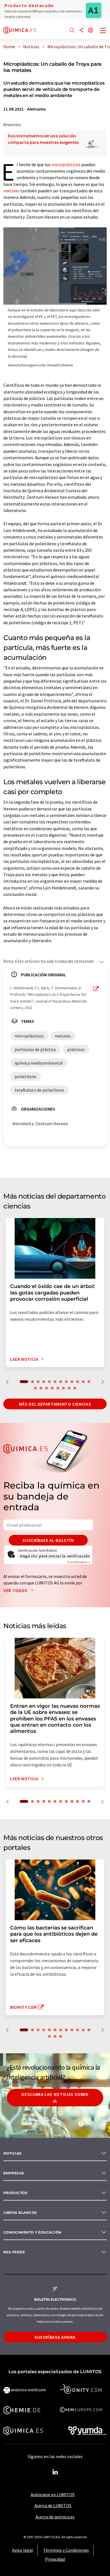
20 (75, 1388)
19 (69, 1388)
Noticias (13, 2153)
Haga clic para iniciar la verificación (55, 1556)
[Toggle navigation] (103, 31)
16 (52, 1388)
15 (47, 1388)
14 (41, 1388)
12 (89, 1382)
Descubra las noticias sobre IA (55, 2098)
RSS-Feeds (14, 2252)
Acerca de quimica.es (55, 2517)
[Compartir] (81, 31)
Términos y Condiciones (66, 2550)
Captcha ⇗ (79, 1562)
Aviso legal (23, 2550)
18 (63, 1388)
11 (83, 1382)
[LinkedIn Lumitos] (55, 2472)
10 (78, 1382)
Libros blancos (20, 2213)
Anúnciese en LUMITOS (53, 2494)
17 (58, 1388)
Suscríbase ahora (55, 2337)
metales (11, 191)
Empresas (14, 2173)
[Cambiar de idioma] (91, 31)
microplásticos (66, 164)
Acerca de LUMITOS (53, 2505)
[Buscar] (72, 31)
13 (35, 1388)
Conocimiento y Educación (32, 2232)
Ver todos (16, 1590)
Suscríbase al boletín (48, 1540)
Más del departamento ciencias (55, 1404)
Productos (15, 2193)
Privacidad (55, 2559)
